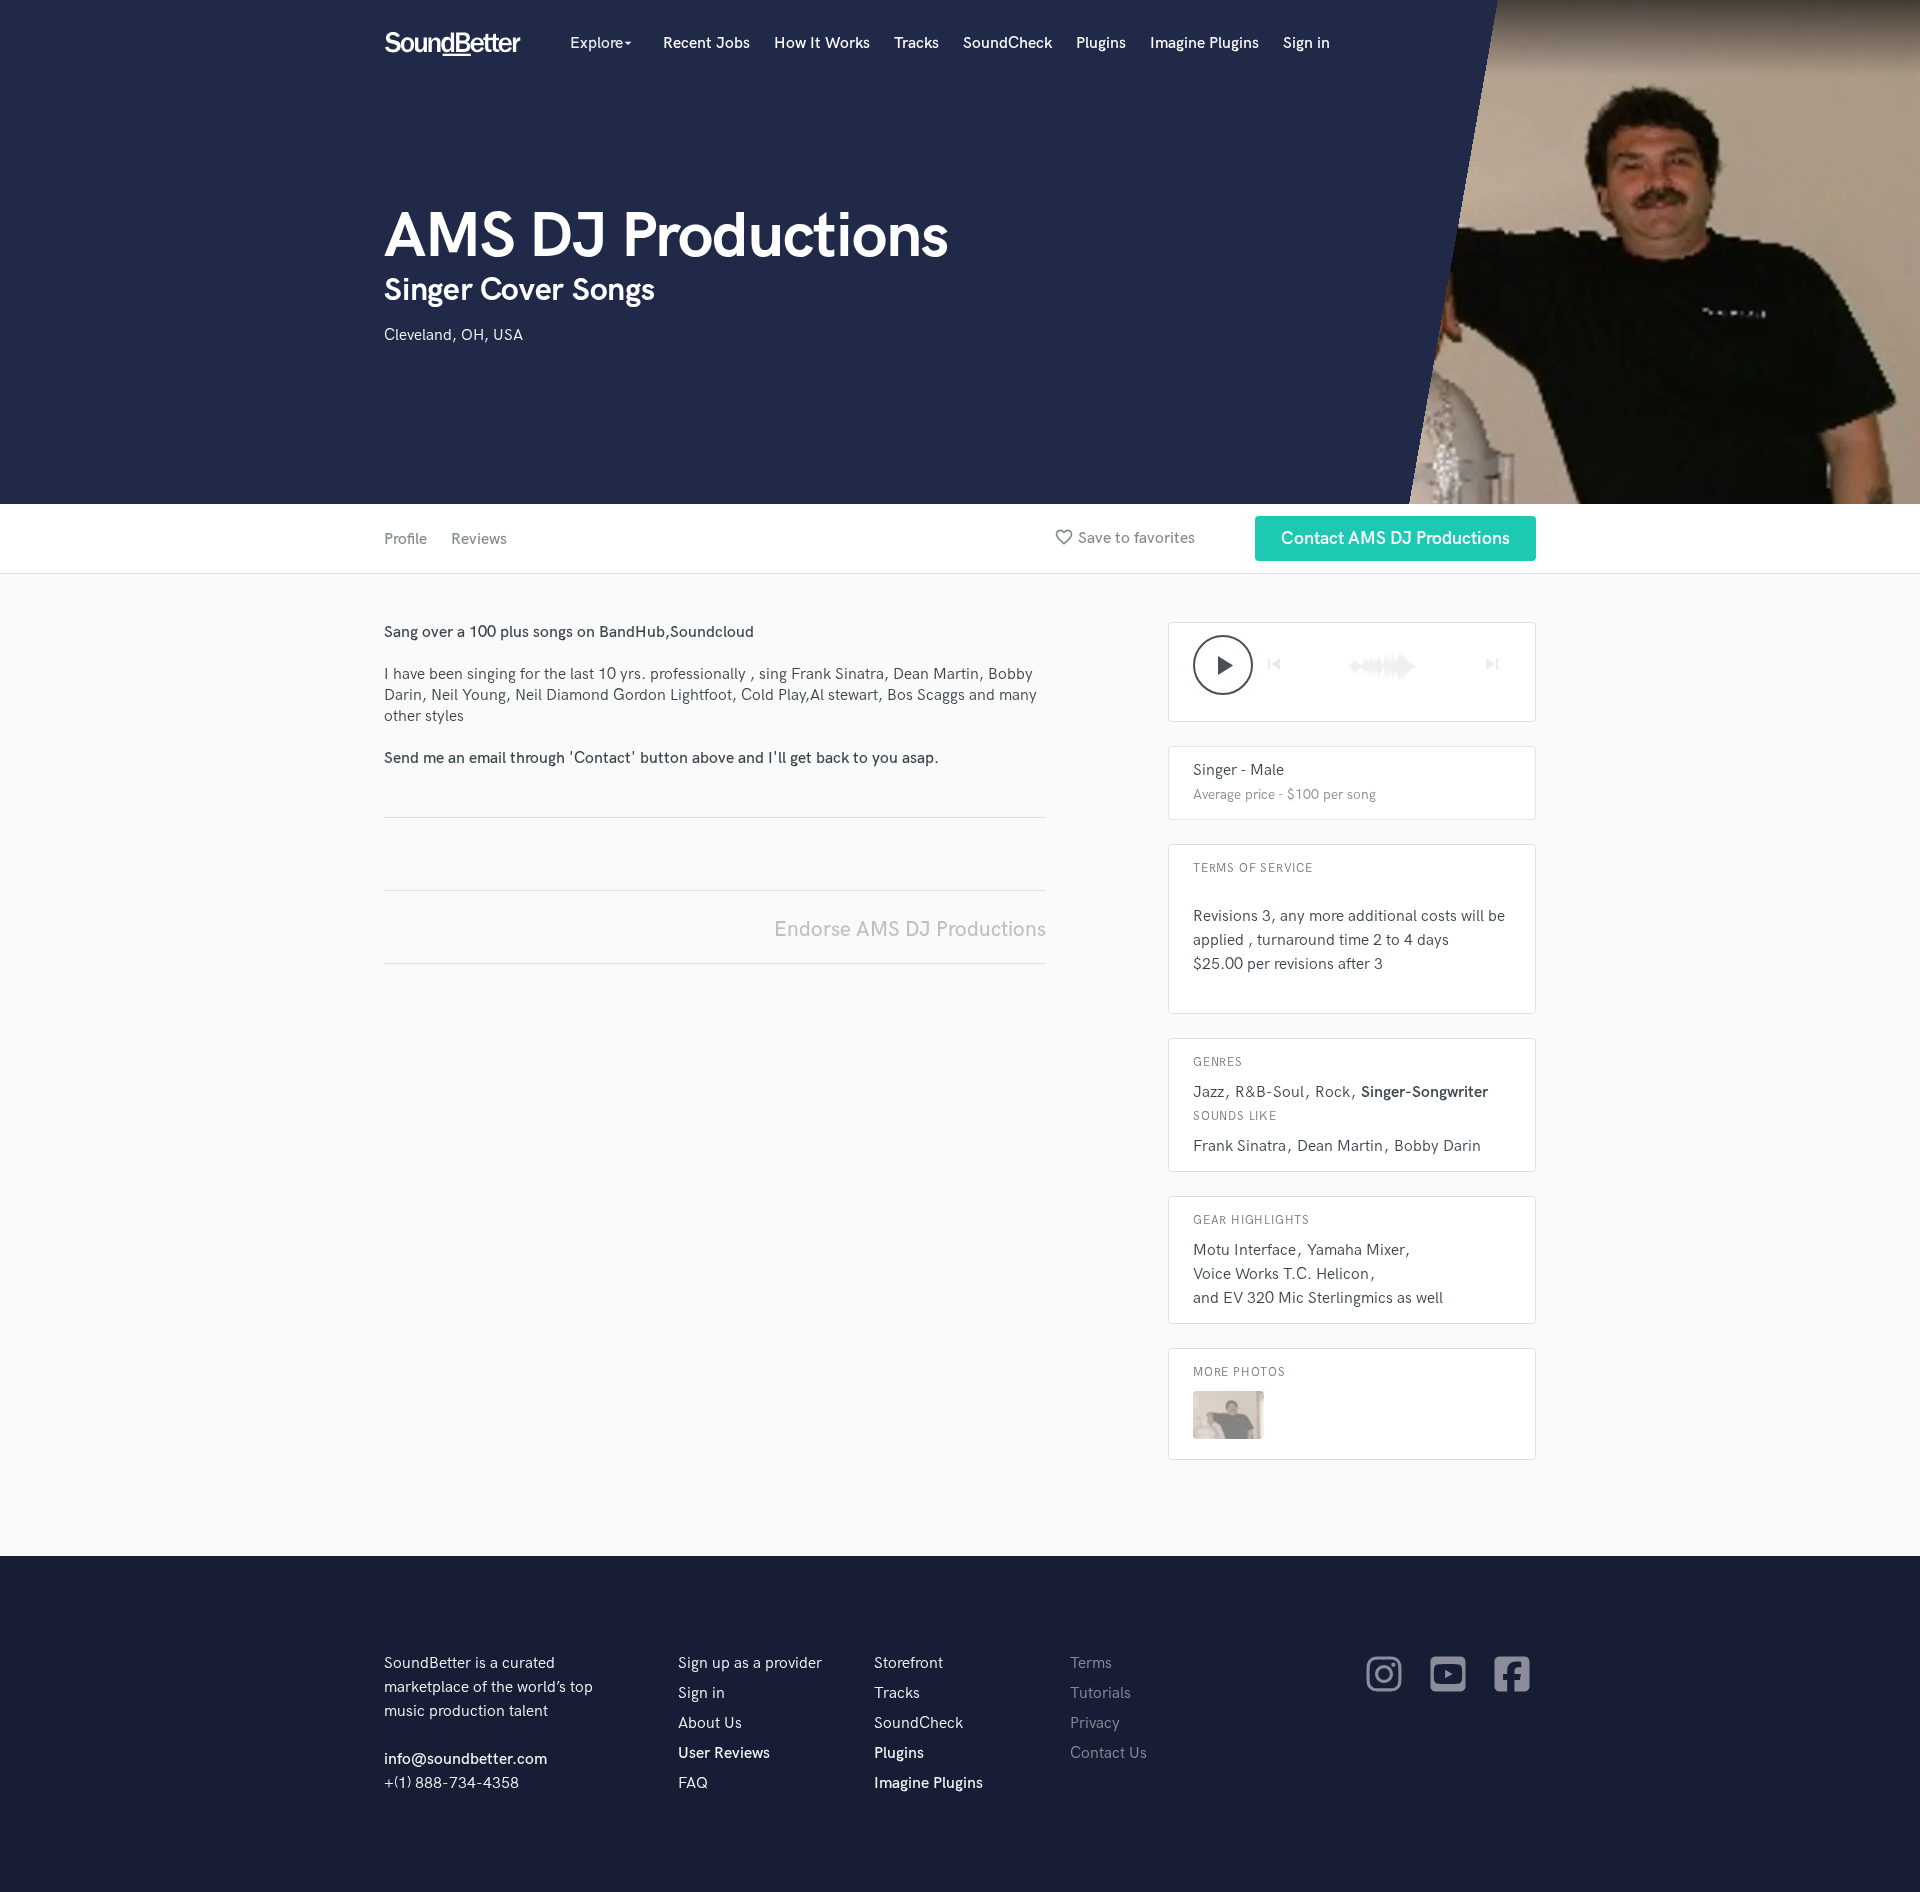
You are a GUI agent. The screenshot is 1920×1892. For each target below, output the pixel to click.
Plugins (1101, 43)
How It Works (822, 43)
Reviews (479, 539)
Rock (1332, 1092)
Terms (1091, 1663)
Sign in (1306, 43)
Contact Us (1108, 1753)
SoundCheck (1007, 43)
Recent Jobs (706, 43)
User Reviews (724, 1753)
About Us (710, 1723)
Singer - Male (1238, 770)
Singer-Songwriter (1424, 1092)
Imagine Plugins (1204, 43)
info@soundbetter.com (465, 1759)
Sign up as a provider (750, 1663)
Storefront (908, 1663)
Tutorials (1100, 1693)
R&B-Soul (1269, 1092)
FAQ (693, 1783)
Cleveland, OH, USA (453, 335)
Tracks (916, 43)
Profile (405, 539)
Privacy (1095, 1723)
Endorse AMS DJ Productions (910, 929)
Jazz (1208, 1092)
